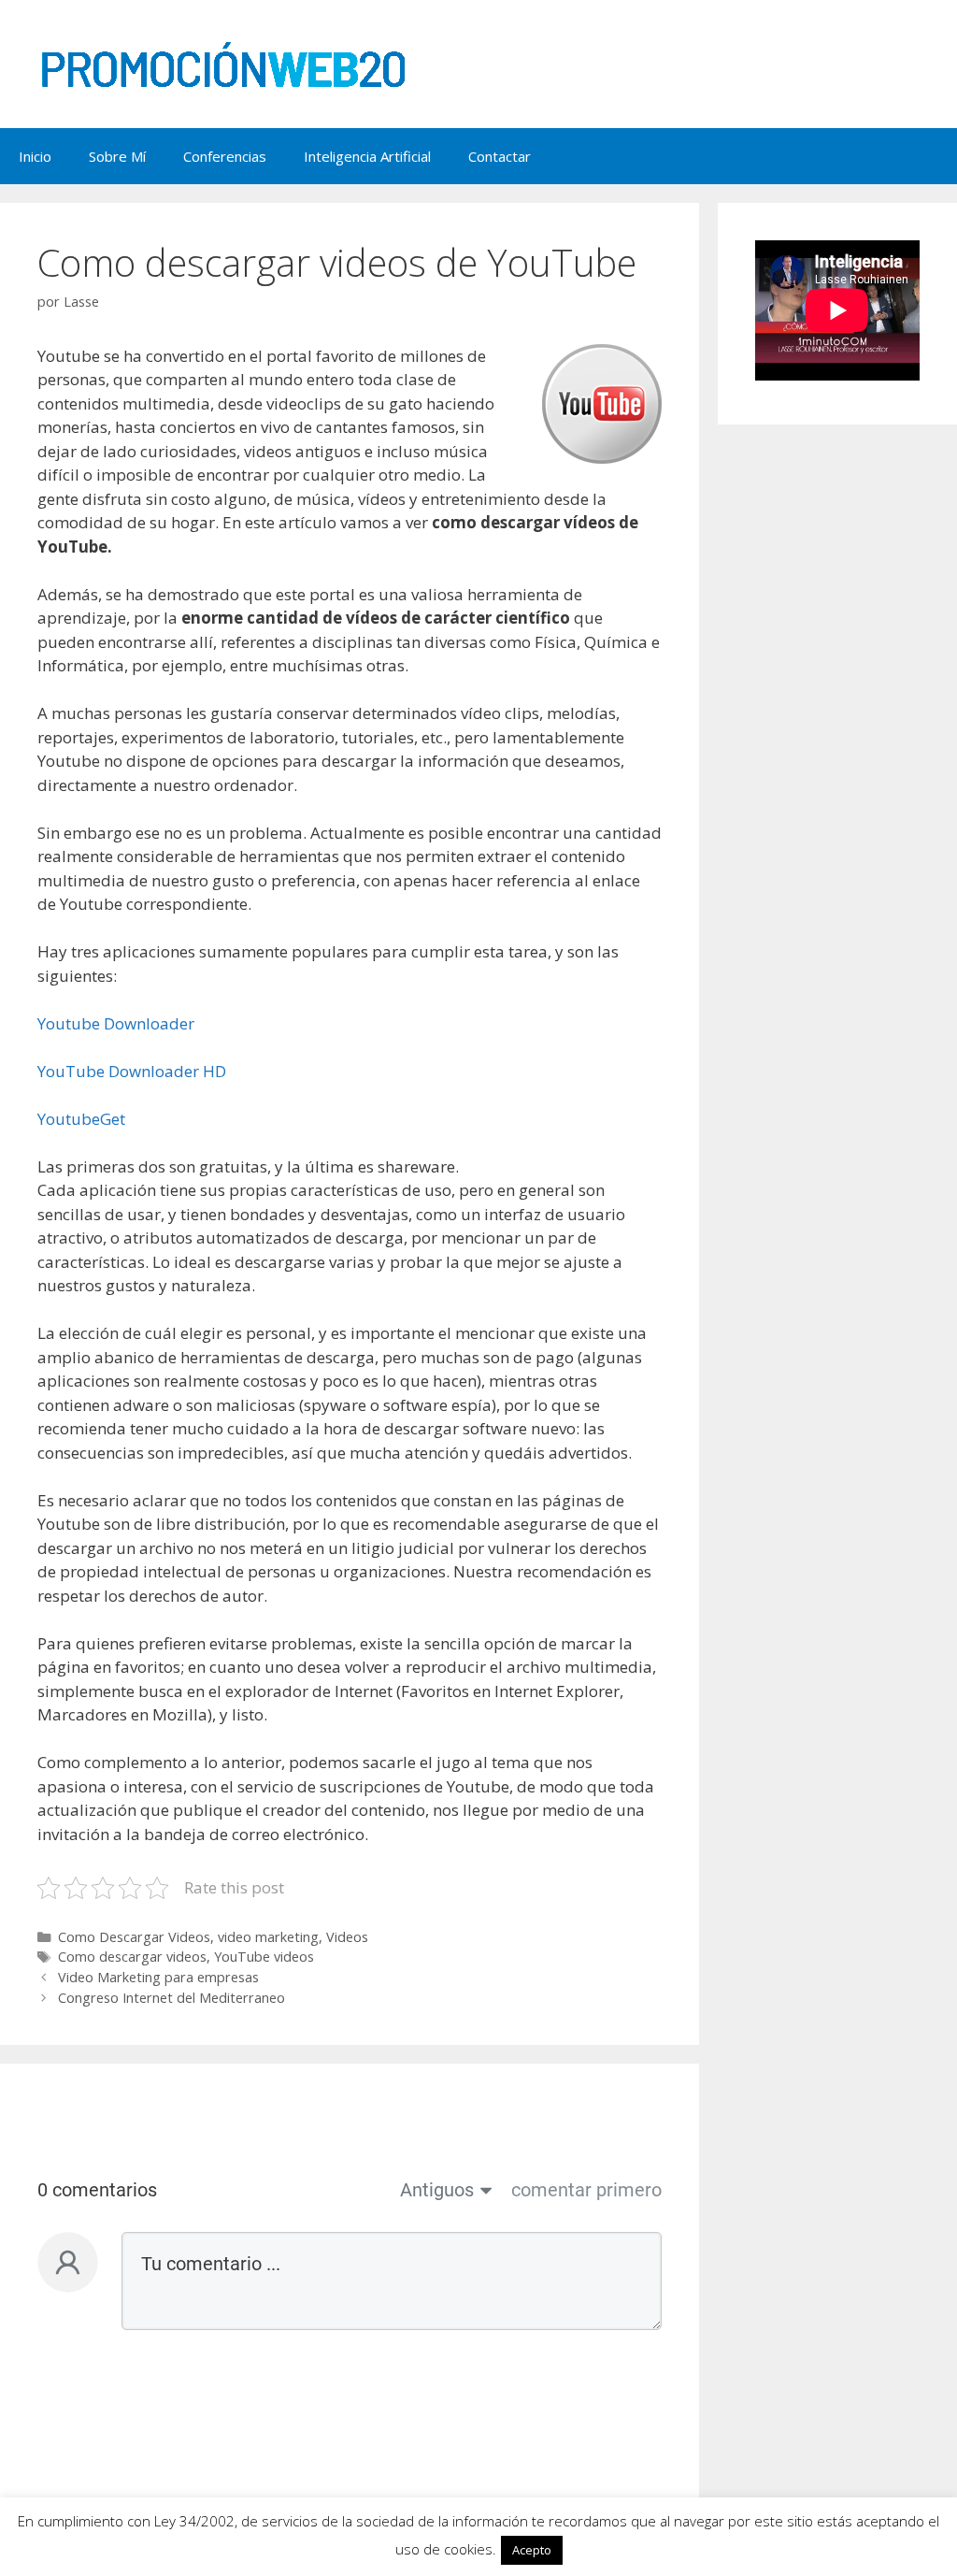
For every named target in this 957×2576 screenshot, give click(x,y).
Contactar (500, 156)
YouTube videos (264, 1957)
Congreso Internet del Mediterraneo (171, 1998)
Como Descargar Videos (134, 1937)
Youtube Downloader (116, 1023)
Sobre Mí (117, 156)
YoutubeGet (81, 1119)
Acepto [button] (532, 2550)
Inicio (35, 156)
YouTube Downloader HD (132, 1071)
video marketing (268, 1937)
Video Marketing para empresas (158, 1977)
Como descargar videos (132, 1957)
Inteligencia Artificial (367, 156)
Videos (347, 1937)
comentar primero (586, 2190)
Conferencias (225, 156)
